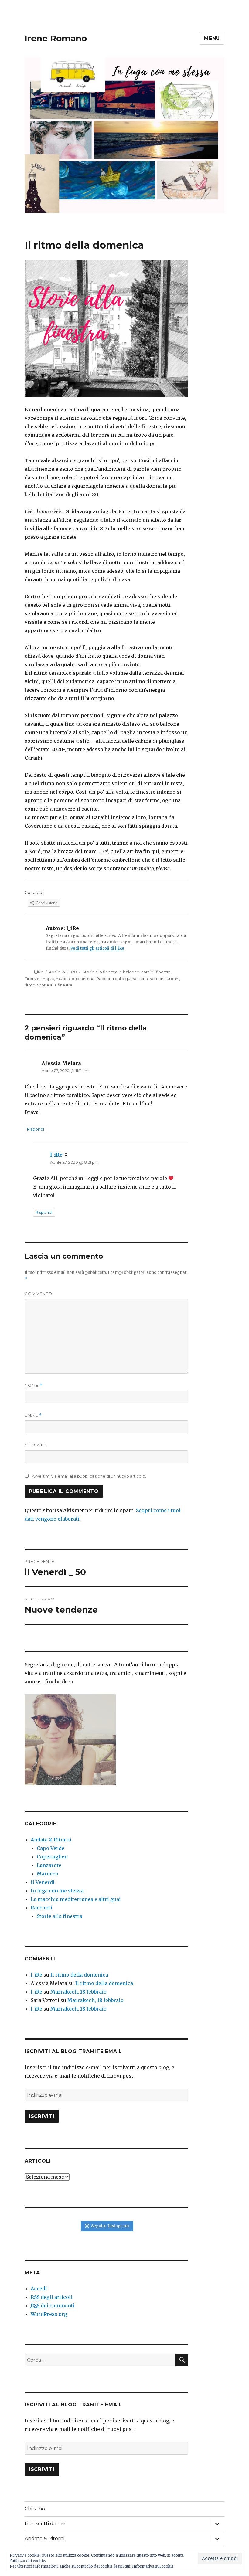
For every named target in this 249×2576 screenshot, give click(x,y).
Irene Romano (56, 38)
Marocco (48, 1874)
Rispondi (36, 1129)
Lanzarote (49, 1865)
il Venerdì (43, 1882)
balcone (131, 972)
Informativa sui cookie (153, 2566)
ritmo (30, 985)
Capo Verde (51, 1848)
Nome (34, 1385)
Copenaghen (52, 1857)
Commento (38, 1294)
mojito (48, 979)
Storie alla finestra (100, 972)
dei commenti (53, 2306)
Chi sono (35, 2509)
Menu (212, 38)
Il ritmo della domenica (79, 1975)
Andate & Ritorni (51, 1840)
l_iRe (39, 972)
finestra (163, 972)
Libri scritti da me (45, 2524)
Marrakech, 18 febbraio (78, 1992)
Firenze (32, 979)
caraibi (148, 972)
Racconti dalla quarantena (122, 979)
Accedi (39, 2289)
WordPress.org (49, 2314)
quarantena (83, 979)
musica (63, 979)
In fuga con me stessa (57, 1891)
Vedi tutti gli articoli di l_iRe (97, 948)
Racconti (41, 1908)
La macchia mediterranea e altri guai (76, 1899)
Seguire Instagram (110, 2226)
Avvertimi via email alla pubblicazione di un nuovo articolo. (89, 1476)
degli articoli (52, 2297)
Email (33, 1415)
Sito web (36, 1445)
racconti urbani (164, 979)
